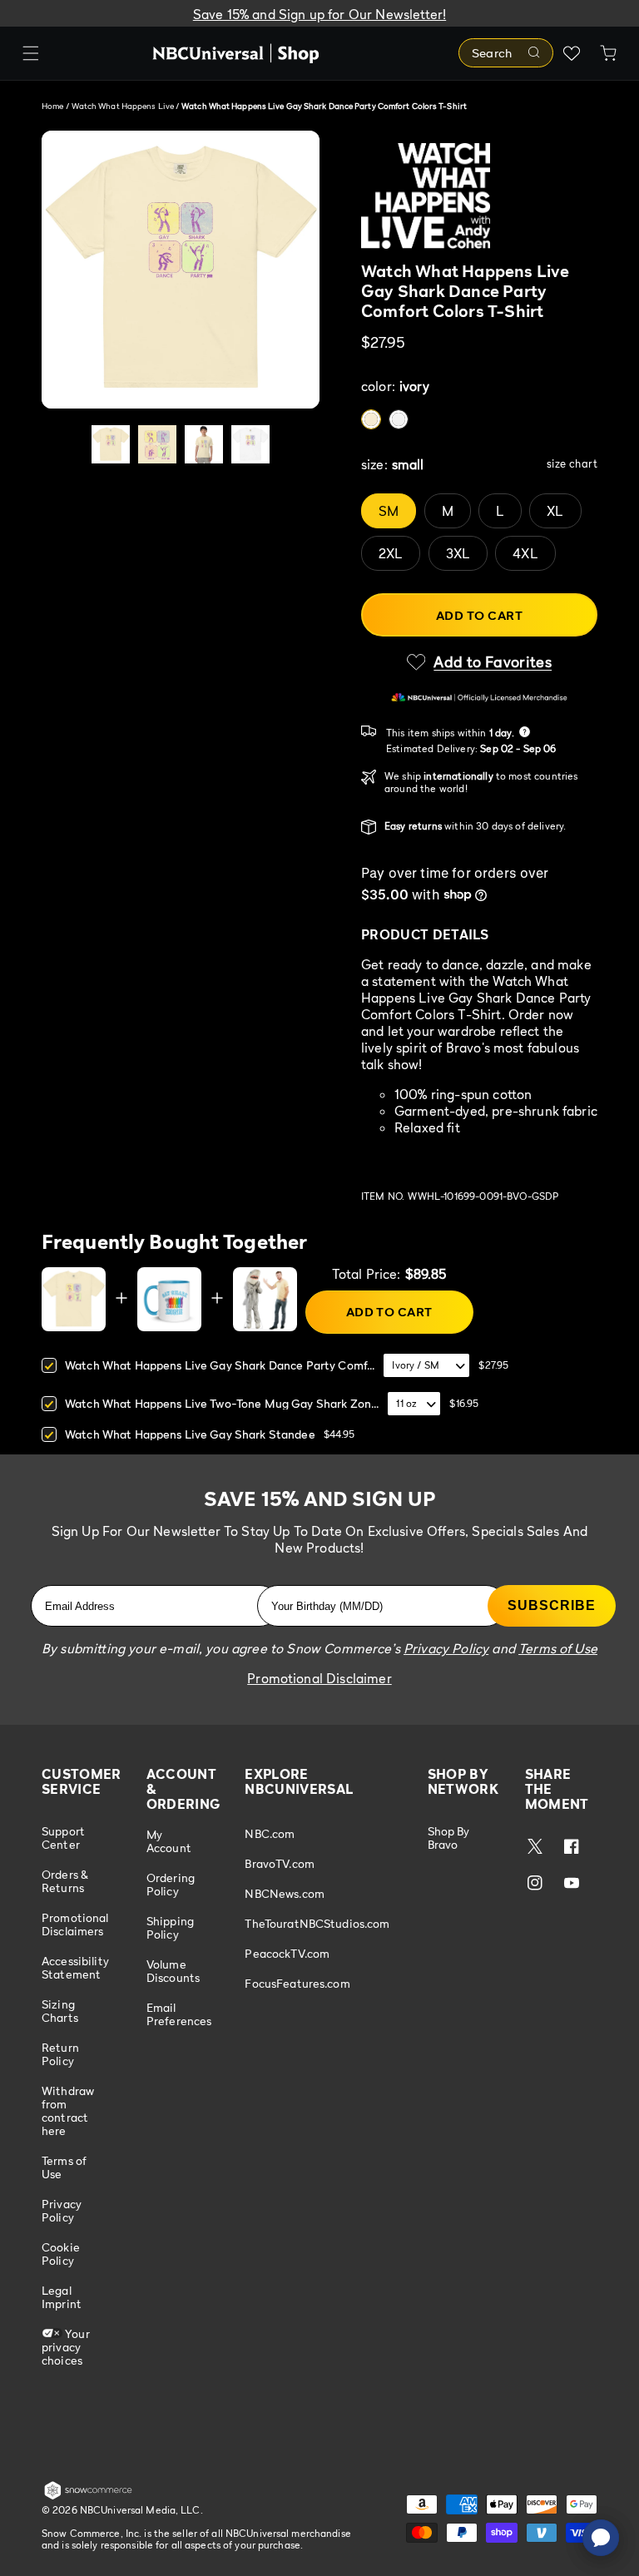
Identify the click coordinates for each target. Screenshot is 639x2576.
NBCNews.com (285, 1893)
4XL (525, 553)
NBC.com (270, 1834)
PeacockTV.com (287, 1953)
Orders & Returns (65, 1881)
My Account (169, 1841)
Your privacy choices (66, 2347)
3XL (458, 553)
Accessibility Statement (75, 1967)
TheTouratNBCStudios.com (317, 1923)
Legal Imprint (62, 2297)
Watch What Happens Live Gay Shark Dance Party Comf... (220, 1365)
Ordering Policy (171, 1884)
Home (52, 106)
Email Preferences (179, 2014)
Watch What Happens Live (124, 106)
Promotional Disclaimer (319, 1678)
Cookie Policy (61, 2254)
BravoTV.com (280, 1863)
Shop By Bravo (449, 1838)
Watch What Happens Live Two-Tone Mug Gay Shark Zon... (222, 1403)
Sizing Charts (60, 2011)
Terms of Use (64, 2167)
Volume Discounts (173, 1971)
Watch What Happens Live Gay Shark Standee (190, 1434)
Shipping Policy (170, 1927)
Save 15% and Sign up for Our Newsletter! (319, 14)
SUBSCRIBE (552, 1605)
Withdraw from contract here (68, 2110)
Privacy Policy (62, 2210)
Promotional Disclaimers (75, 1924)
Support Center (63, 1838)
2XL (391, 553)
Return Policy (60, 2054)
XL (555, 511)
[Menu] (31, 53)
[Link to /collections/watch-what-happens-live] (479, 196)
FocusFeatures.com (297, 1983)
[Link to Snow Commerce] (88, 2496)
